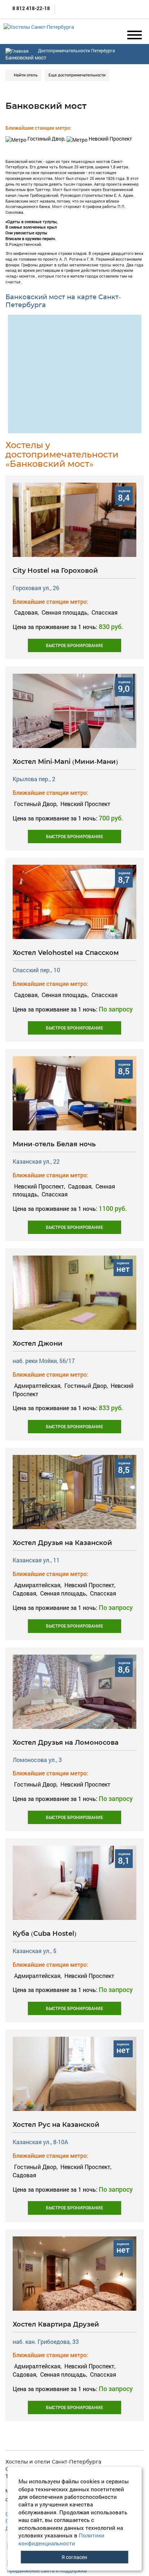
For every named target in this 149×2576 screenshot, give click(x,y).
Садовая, (26, 612)
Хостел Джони (38, 1344)
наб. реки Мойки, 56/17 (44, 1361)
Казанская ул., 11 (36, 1560)
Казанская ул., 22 (36, 1161)
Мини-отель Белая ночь (54, 1144)
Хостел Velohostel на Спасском (66, 953)
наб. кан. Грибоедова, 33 (46, 2342)
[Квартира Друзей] (74, 2273)
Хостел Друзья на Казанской (62, 1543)
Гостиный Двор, (46, 139)
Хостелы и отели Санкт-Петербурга (53, 2462)
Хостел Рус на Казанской (56, 2125)
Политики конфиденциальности (61, 2539)
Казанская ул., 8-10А (40, 2142)
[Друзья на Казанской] (74, 1491)
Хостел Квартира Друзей (56, 2324)
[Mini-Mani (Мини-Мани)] (74, 710)
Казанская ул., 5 (35, 1951)
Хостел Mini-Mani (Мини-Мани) (65, 762)
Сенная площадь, (65, 612)
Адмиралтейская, (38, 1386)
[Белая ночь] (74, 1093)
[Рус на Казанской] (74, 2073)
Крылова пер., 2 (34, 779)
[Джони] (74, 1292)
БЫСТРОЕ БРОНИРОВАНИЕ (74, 645)
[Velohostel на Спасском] (74, 901)
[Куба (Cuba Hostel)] (74, 1882)
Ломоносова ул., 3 (37, 1760)
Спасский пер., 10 (36, 970)
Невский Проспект (110, 139)
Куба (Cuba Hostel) (44, 1934)
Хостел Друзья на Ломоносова (66, 1743)
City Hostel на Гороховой (55, 571)
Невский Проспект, (40, 1186)
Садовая (24, 2175)
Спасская (104, 612)
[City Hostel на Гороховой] (74, 519)
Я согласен (74, 2557)
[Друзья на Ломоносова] (74, 1691)
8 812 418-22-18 (31, 8)
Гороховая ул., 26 (36, 588)
